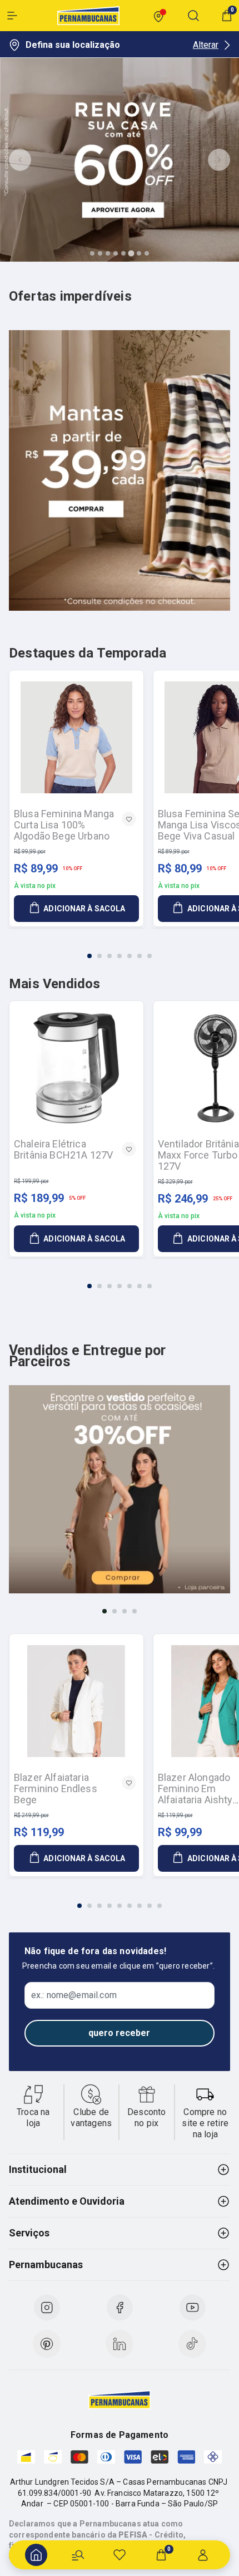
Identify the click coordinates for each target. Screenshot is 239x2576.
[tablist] (120, 949)
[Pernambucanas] (88, 16)
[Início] (36, 2555)
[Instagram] (47, 2308)
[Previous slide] (20, 160)
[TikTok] (192, 2344)
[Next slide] (219, 160)
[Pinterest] (47, 2344)
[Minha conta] (203, 2555)
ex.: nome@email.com (74, 1995)
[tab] (92, 253)
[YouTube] (192, 2308)
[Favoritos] (120, 2555)
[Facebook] (120, 2308)
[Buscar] (78, 2555)
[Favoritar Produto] (129, 819)
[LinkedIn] (120, 2344)
